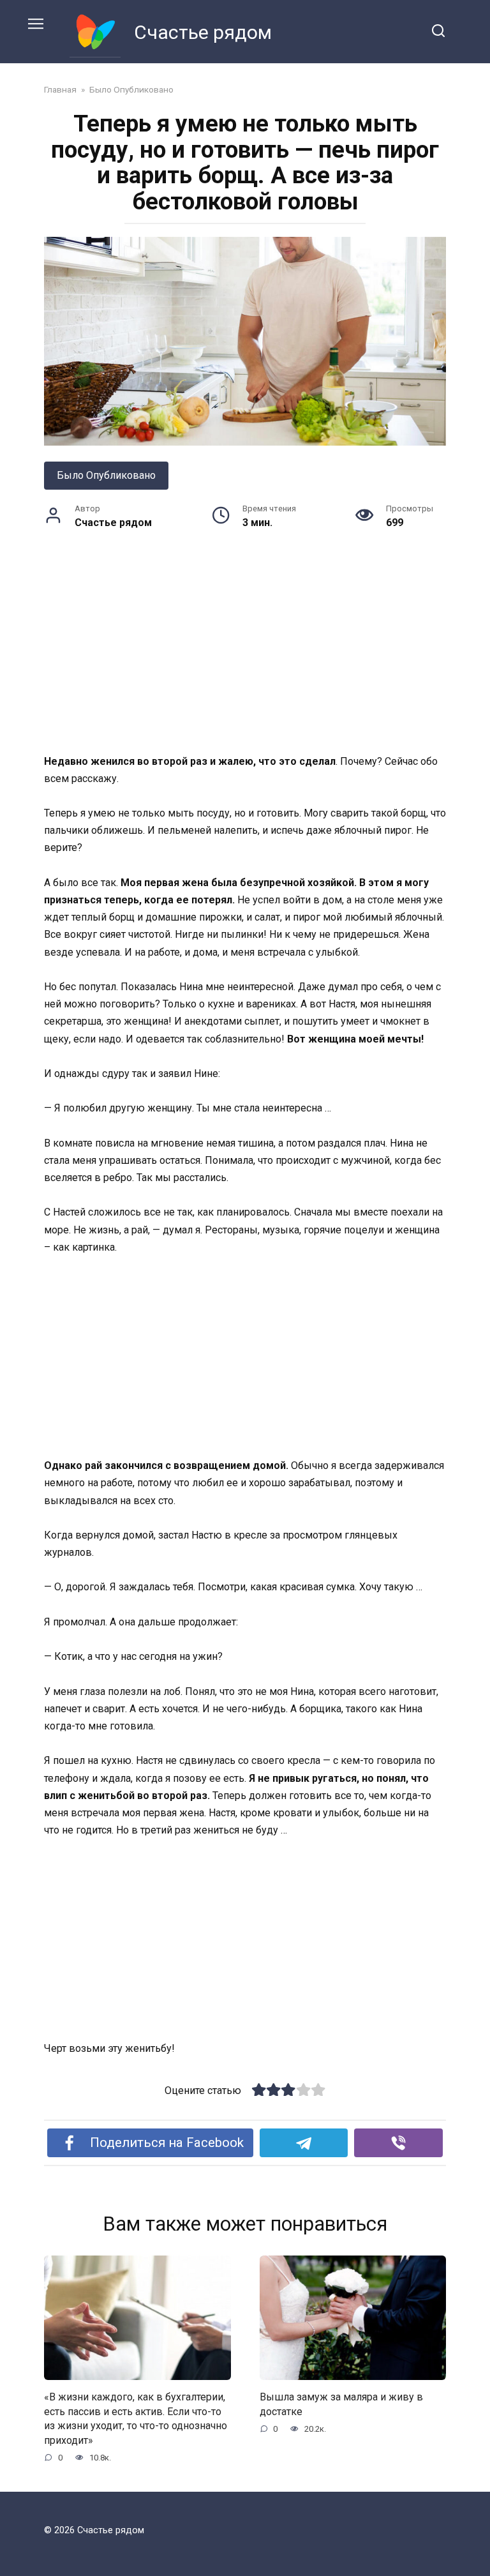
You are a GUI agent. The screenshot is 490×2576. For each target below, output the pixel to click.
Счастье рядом (203, 32)
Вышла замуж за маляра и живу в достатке (341, 2404)
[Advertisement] (245, 658)
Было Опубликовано (106, 475)
